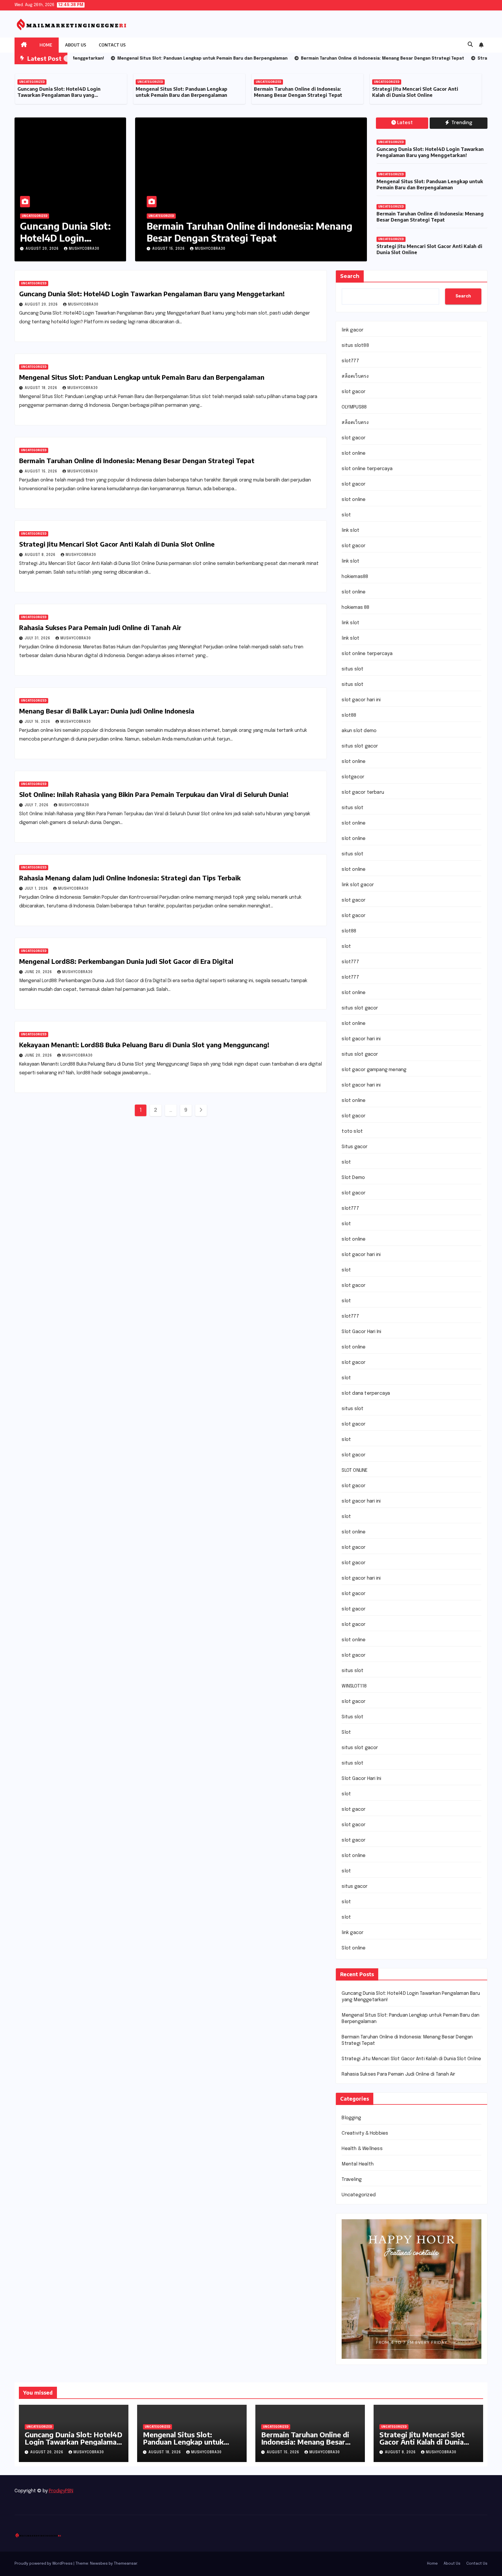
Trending (461, 123)
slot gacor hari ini (361, 700)
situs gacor (355, 1886)
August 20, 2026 (43, 249)
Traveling (352, 2180)
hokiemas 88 (355, 608)
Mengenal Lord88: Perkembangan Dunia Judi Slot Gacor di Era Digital (126, 961)
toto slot (352, 1131)
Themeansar (125, 2564)
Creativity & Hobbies (365, 2133)
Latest (405, 123)
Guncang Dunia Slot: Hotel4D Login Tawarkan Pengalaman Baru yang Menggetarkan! (430, 152)
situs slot (353, 669)
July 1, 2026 (37, 889)
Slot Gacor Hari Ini (361, 1332)
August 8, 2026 (168, 249)
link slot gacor (358, 885)
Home (46, 45)
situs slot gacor (360, 746)
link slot (350, 530)
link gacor (353, 330)
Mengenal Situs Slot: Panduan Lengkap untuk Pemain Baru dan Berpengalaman (63, 92)
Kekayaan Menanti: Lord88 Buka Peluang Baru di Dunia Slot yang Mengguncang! (144, 1045)
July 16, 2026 (38, 722)
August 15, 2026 (42, 472)
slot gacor (354, 392)
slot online (354, 453)
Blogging (351, 2118)
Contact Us (112, 45)
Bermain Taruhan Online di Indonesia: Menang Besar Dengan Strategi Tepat (180, 92)
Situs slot (353, 1717)
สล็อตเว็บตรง (355, 376)
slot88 (349, 715)
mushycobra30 (84, 249)
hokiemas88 (355, 577)
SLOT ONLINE (355, 1470)
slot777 (350, 361)
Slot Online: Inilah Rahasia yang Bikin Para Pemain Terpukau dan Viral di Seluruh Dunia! (154, 794)
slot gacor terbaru (363, 792)
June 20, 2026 (39, 972)
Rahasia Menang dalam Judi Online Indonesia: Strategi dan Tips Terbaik (130, 878)
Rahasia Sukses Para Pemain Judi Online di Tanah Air (100, 627)
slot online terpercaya (367, 469)
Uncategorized (32, 82)
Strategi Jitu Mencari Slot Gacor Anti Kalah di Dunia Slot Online (297, 92)
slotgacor (353, 777)
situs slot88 (355, 346)
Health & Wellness (362, 2149)
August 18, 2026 (42, 388)
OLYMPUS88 (354, 407)
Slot (346, 1732)
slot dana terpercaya (366, 1393)
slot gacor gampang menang (374, 1070)
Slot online (354, 1948)
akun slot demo (359, 731)
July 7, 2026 (37, 805)
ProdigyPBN (61, 2491)
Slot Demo (353, 1178)
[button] (470, 45)
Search (350, 276)
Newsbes (99, 2564)
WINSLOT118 (354, 1686)
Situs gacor (355, 1147)
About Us (76, 45)
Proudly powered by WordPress (44, 2564)
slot (346, 515)
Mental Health (358, 2164)
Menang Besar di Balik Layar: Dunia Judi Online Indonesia (107, 711)
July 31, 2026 (38, 638)
